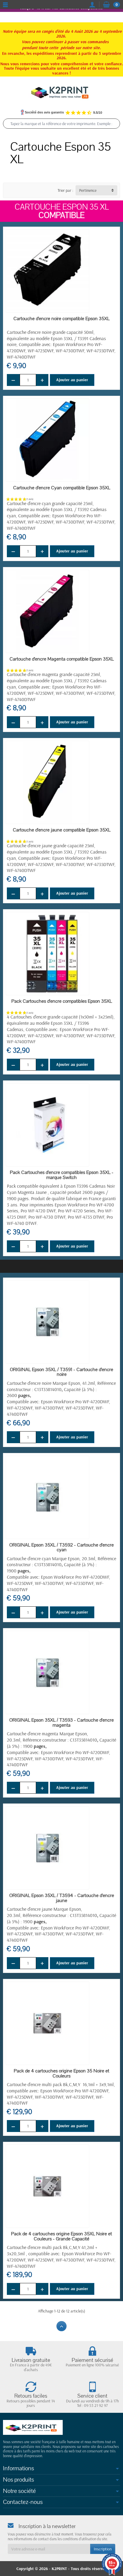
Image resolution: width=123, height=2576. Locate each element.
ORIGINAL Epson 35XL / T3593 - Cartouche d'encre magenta (61, 1723)
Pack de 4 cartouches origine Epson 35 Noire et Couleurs (61, 2073)
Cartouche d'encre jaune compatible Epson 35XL (62, 830)
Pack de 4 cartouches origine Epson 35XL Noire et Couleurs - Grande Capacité (61, 2236)
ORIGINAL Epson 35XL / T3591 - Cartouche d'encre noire (61, 1372)
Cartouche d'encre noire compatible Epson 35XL (61, 319)
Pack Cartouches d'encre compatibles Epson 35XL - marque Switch (62, 1175)
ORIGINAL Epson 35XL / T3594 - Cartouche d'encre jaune (62, 1898)
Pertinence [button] (88, 190)
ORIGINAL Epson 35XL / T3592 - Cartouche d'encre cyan (61, 1548)
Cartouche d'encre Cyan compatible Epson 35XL (62, 488)
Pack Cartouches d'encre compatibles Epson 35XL (62, 1001)
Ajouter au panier (72, 380)
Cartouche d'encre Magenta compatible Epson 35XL (62, 659)
